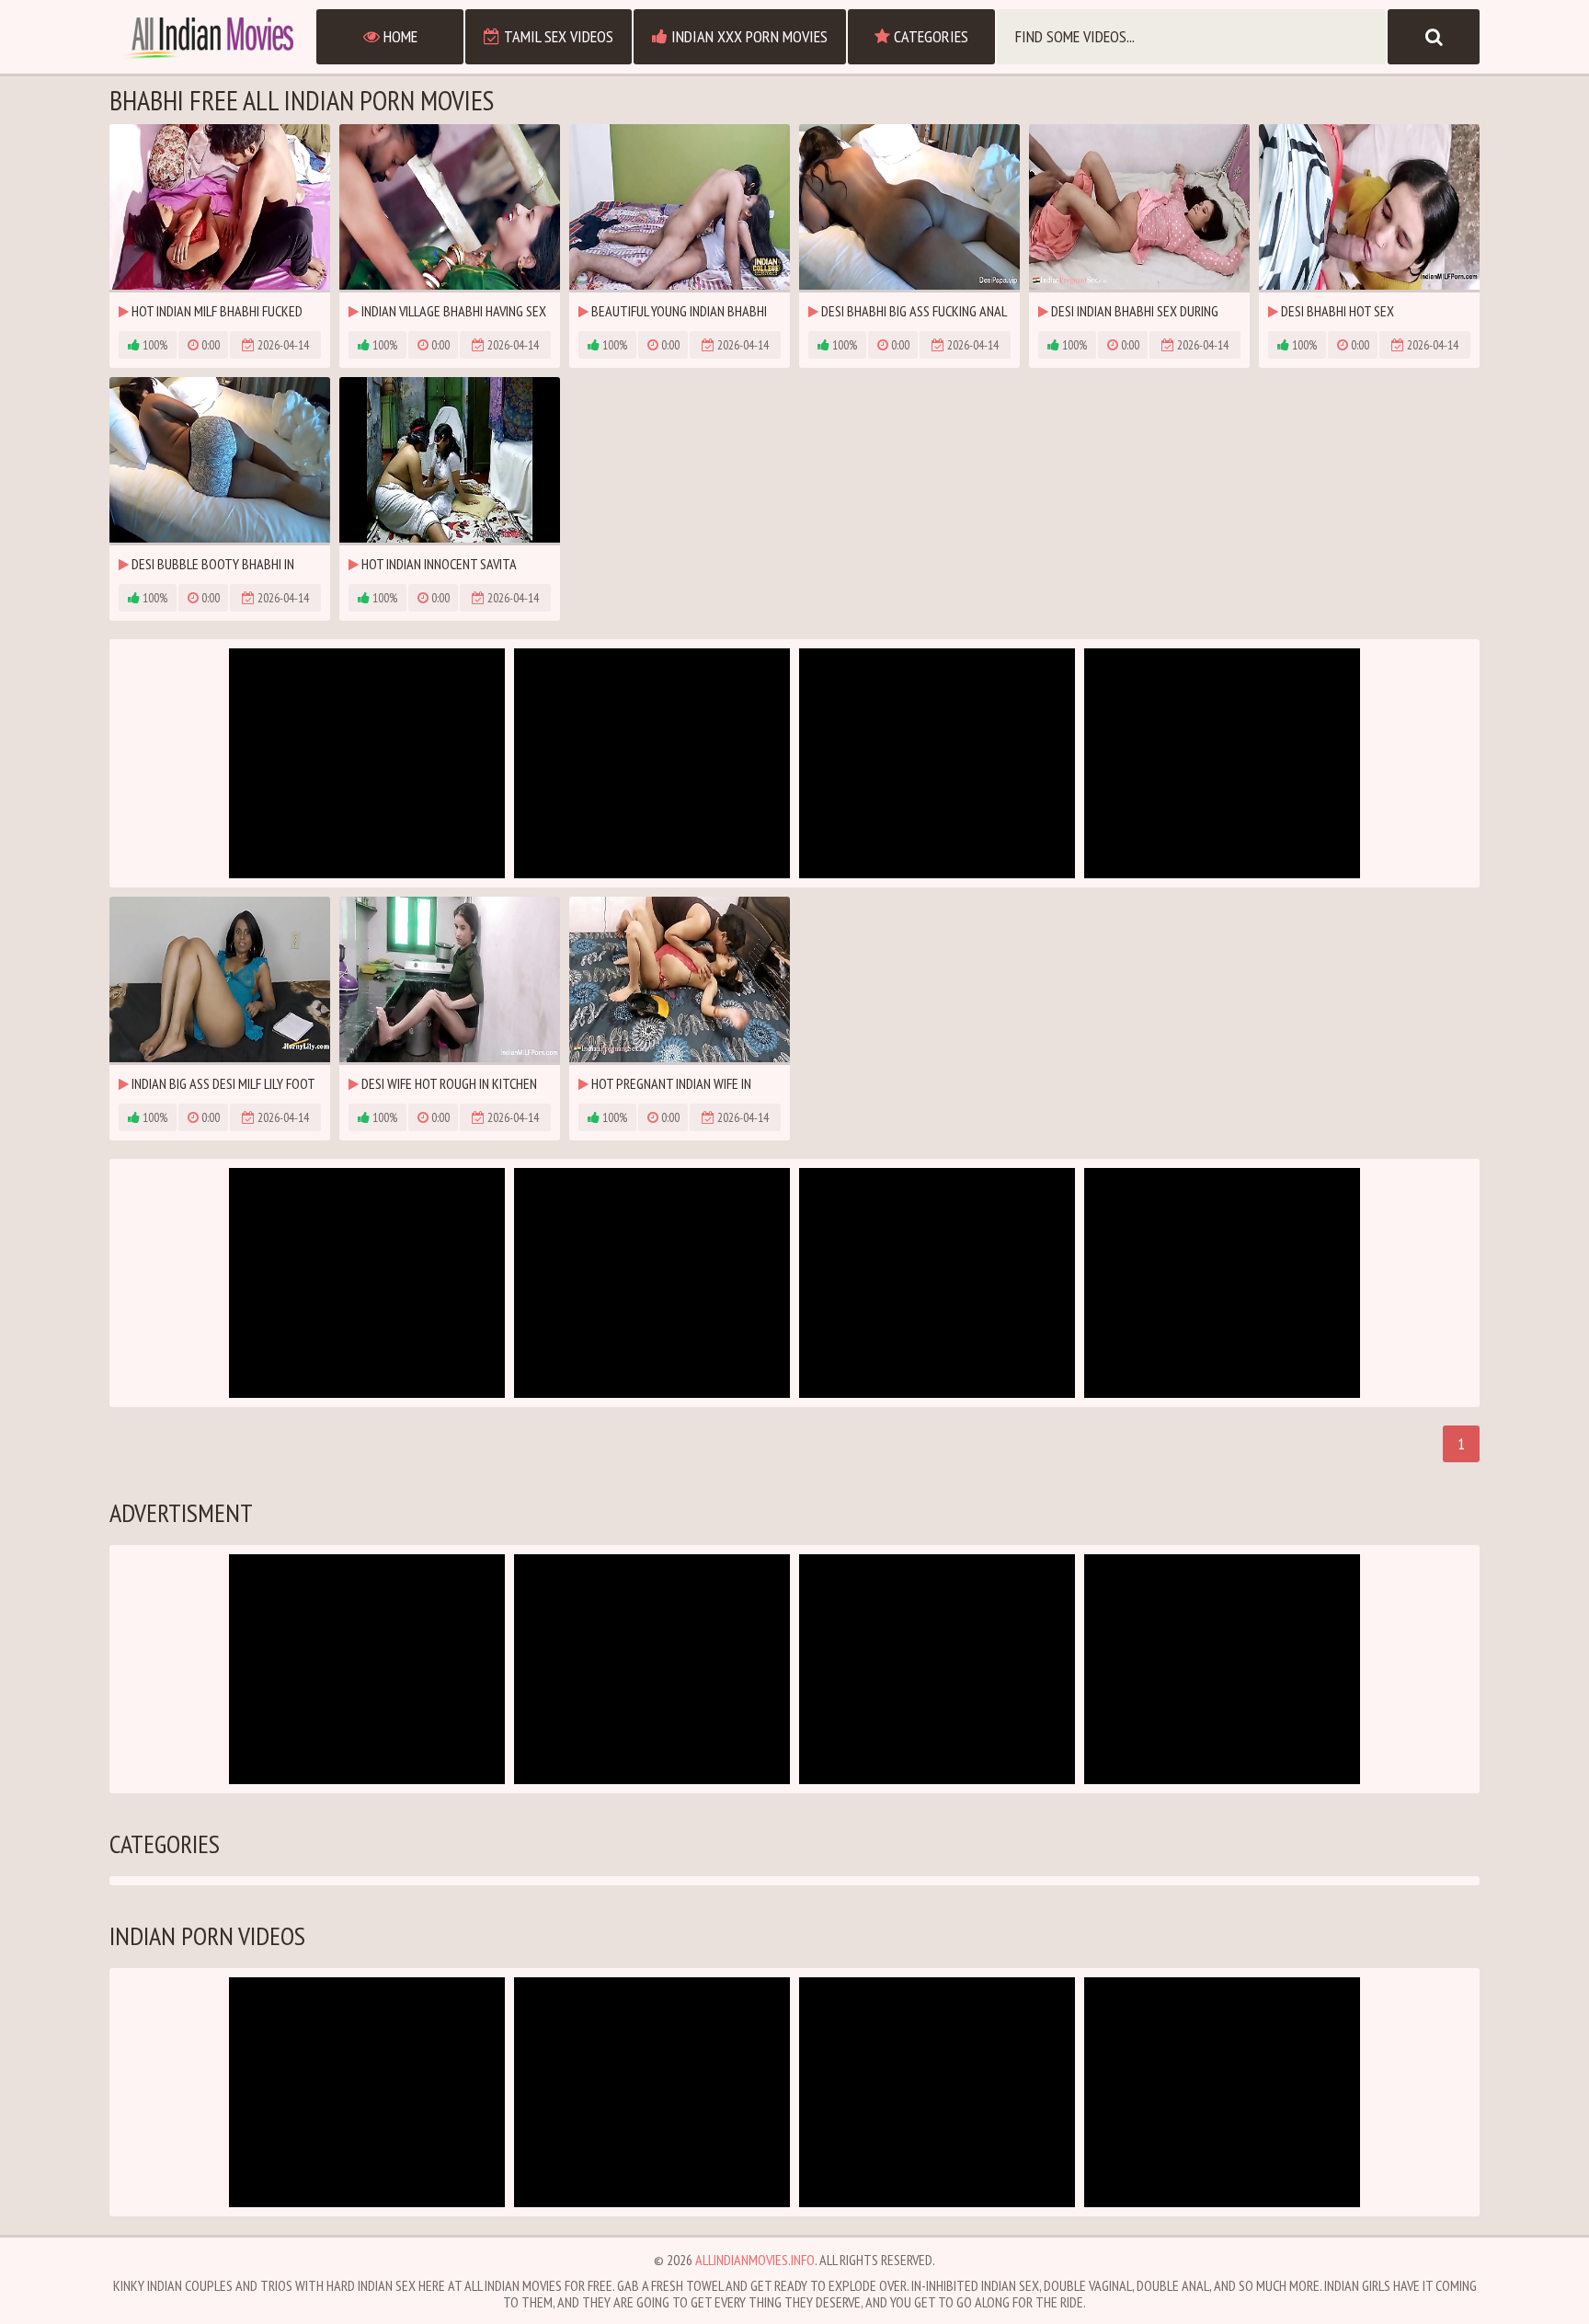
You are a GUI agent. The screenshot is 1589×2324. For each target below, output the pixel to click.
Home (399, 36)
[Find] (1434, 37)
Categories (929, 36)
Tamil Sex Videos (557, 36)
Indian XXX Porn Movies (748, 36)
